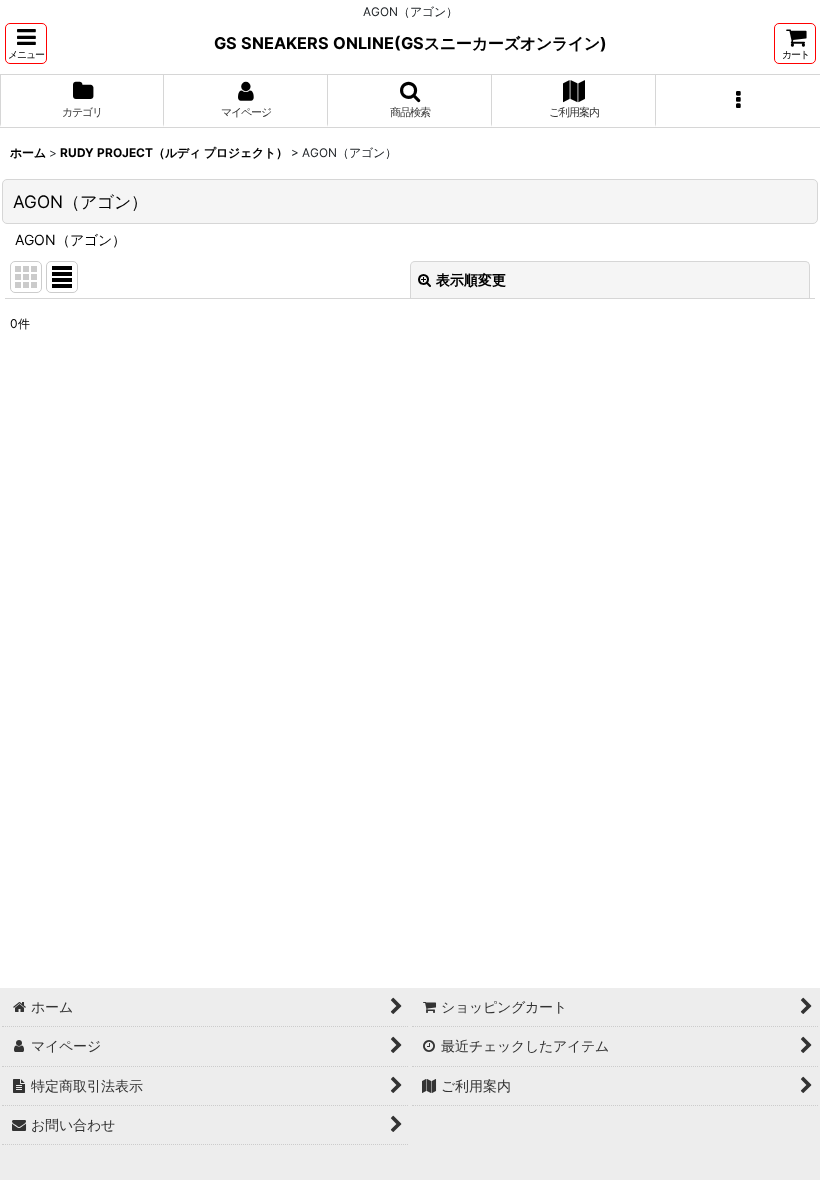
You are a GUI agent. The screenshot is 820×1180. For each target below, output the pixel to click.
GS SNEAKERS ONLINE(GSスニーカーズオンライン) (410, 43)
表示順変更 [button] (471, 279)
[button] (26, 43)
